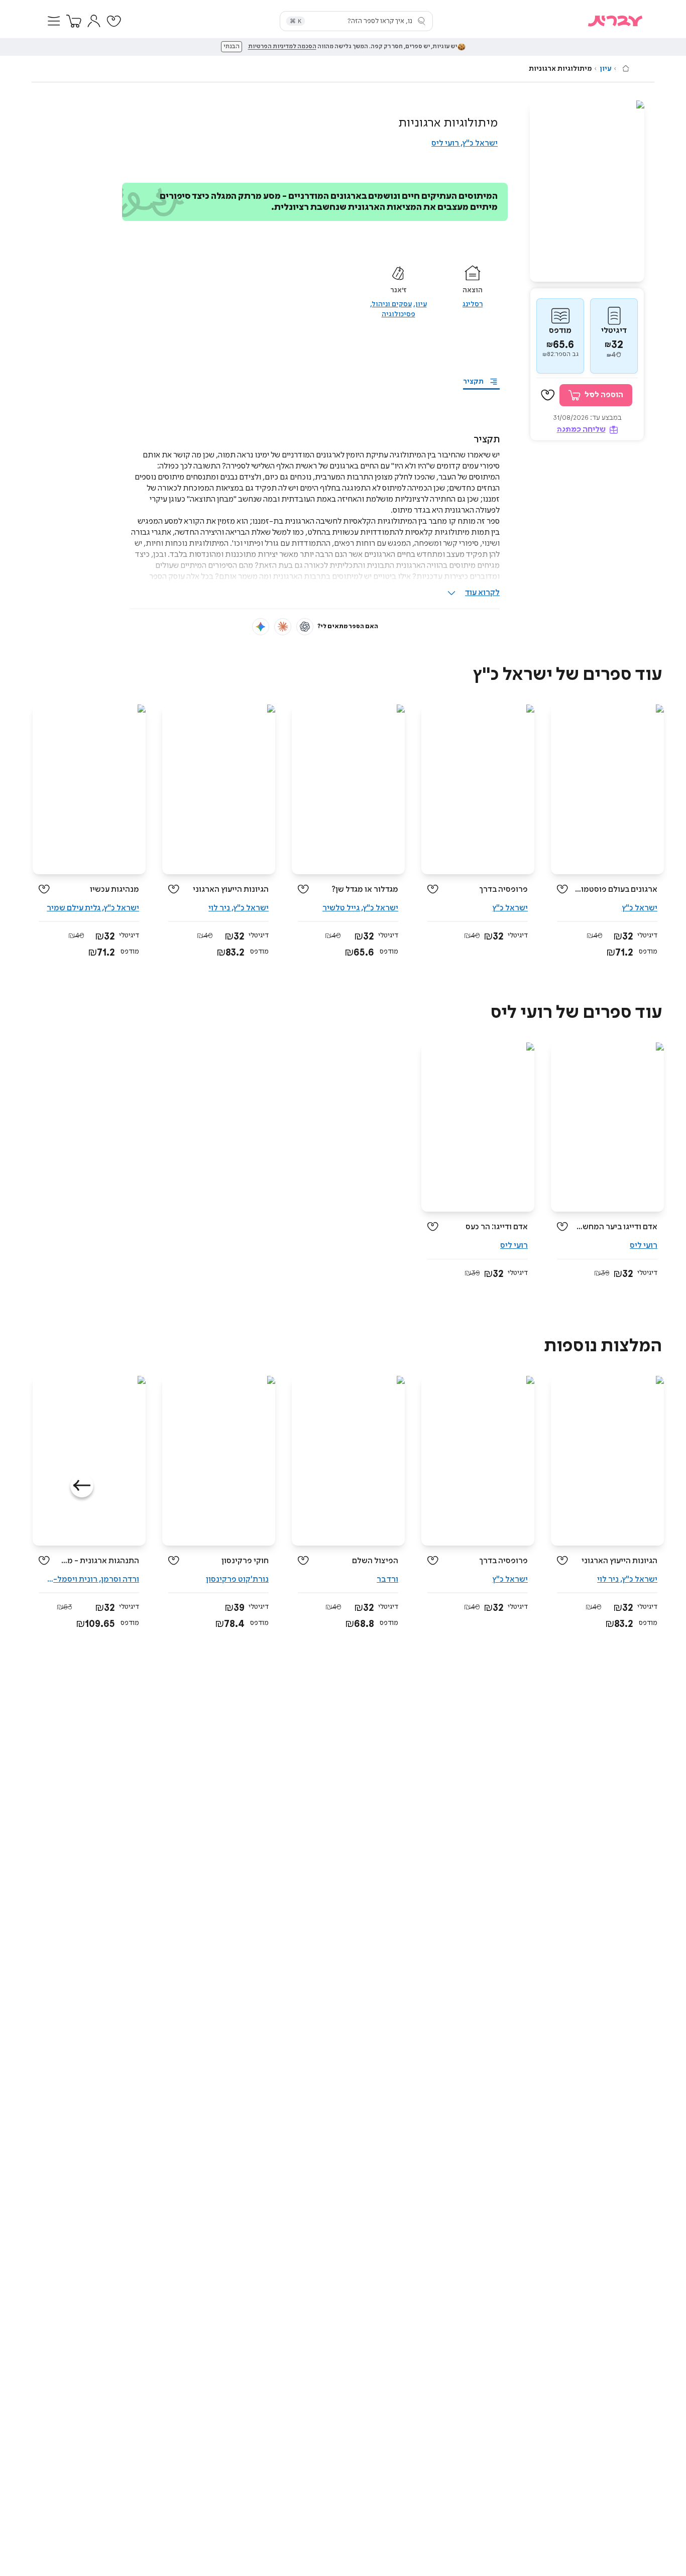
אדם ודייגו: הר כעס (497, 1227)
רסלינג (473, 304)
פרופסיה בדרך (503, 890)
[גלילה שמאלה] (82, 1486)
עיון (605, 69)
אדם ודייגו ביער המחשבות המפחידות (616, 1227)
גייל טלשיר (341, 908)
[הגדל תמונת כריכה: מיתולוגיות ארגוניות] (587, 191)
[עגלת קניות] (74, 21)
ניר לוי (219, 908)
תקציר (473, 382)
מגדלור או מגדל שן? (365, 890)
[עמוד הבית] (626, 68)
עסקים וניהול (392, 304)
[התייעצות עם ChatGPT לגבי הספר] (305, 627)
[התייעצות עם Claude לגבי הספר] (283, 627)
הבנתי (232, 47)
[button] (54, 21)
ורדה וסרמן (120, 1579)
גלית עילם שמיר (74, 908)
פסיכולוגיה (398, 314)
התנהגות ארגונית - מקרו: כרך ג (98, 1561)
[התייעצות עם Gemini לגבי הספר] (261, 627)
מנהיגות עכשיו (115, 890)
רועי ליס (445, 143)
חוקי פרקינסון (245, 1561)
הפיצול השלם (375, 1561)
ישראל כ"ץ (480, 143)
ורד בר (387, 1579)
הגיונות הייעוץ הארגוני (231, 890)
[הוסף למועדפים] (548, 395)
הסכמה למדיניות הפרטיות (282, 47)
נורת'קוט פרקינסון (237, 1579)
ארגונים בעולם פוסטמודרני (616, 890)
